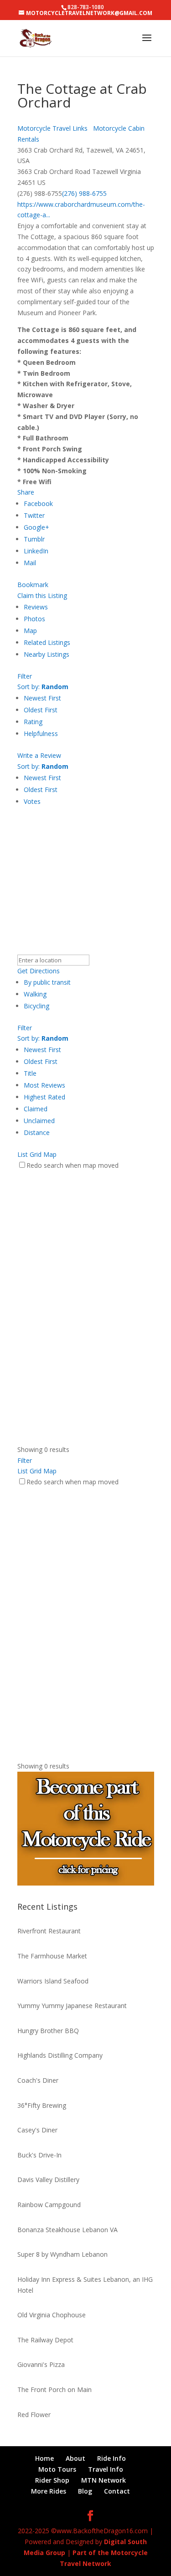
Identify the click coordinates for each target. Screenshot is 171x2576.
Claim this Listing (42, 595)
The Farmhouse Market (52, 1956)
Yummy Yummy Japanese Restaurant (72, 2006)
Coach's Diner (38, 2080)
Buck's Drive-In (39, 2155)
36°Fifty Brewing (42, 2105)
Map (30, 631)
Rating (33, 722)
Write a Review (39, 755)
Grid (36, 1154)
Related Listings (47, 642)
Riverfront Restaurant (49, 1931)
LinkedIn (36, 551)
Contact (117, 2491)
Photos (34, 619)
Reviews (36, 607)
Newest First (42, 698)
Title (30, 1073)
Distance (37, 1132)
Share (26, 492)
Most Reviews (44, 1085)
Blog (85, 2491)
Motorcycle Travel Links (52, 128)
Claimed (36, 1109)
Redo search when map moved (73, 1165)
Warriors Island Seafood (53, 1981)
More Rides (49, 2491)
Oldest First (41, 710)
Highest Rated (44, 1097)
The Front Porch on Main (54, 2389)
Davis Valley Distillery (48, 2180)
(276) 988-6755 (84, 193)
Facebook (38, 503)
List (23, 1154)
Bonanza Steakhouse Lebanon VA (67, 2230)
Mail (30, 563)
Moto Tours (57, 2469)
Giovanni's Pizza (41, 2364)
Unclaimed (39, 1121)
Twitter (34, 515)
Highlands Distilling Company (60, 2055)
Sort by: (43, 687)
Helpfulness (41, 733)
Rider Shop (52, 2480)
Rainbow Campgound (49, 2205)
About (75, 2458)
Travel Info (106, 2469)
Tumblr (34, 539)
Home (44, 2458)
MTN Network (104, 2480)
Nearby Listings (47, 654)
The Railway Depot (45, 2340)
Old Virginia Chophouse (52, 2315)
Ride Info (111, 2458)
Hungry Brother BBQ (48, 2031)
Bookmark (33, 585)
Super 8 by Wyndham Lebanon (62, 2254)
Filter (25, 676)
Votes (32, 801)
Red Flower (34, 2415)
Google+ (36, 527)
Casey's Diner (37, 2130)
